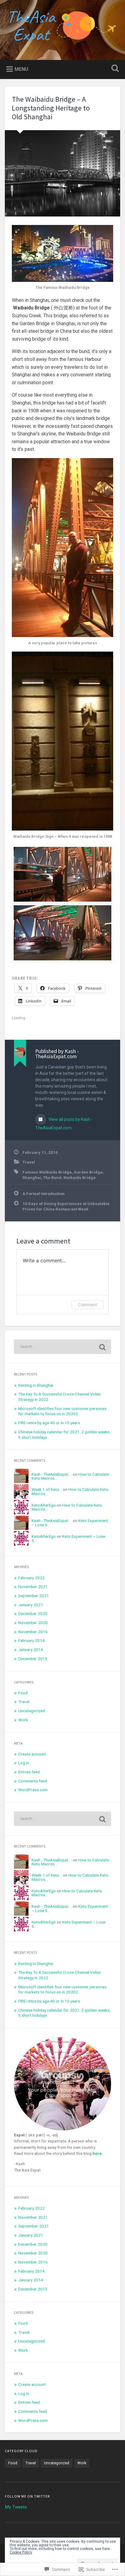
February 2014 (31, 1640)
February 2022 (31, 1578)
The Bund (52, 1177)
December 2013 (33, 1659)
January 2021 (31, 1605)
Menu (21, 69)
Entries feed (29, 1772)
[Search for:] (62, 1347)
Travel (29, 1162)
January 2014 (31, 1650)
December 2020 (33, 1613)
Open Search (114, 69)
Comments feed (33, 1781)
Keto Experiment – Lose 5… (68, 1538)
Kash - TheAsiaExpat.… (52, 1474)
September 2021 (34, 1596)
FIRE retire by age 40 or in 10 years (49, 1423)
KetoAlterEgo (44, 1505)
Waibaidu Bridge (79, 1177)
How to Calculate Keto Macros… (70, 1491)
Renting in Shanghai (36, 1385)
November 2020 (33, 1623)
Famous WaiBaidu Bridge (47, 1172)
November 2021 (33, 1587)
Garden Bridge (88, 1172)
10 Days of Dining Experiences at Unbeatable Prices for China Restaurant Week (66, 1206)
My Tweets (16, 2507)
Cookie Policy (21, 2552)
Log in (24, 1763)
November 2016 (33, 1632)
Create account (32, 1754)
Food (23, 1693)
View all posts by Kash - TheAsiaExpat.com (64, 1124)
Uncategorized (32, 1711)
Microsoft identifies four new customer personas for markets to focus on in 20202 (62, 1411)
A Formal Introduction (44, 1194)
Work (23, 1720)
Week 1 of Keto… (47, 1489)
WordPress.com (33, 1790)
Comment (88, 1305)
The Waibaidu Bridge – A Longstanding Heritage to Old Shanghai (51, 108)
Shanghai (32, 1177)
